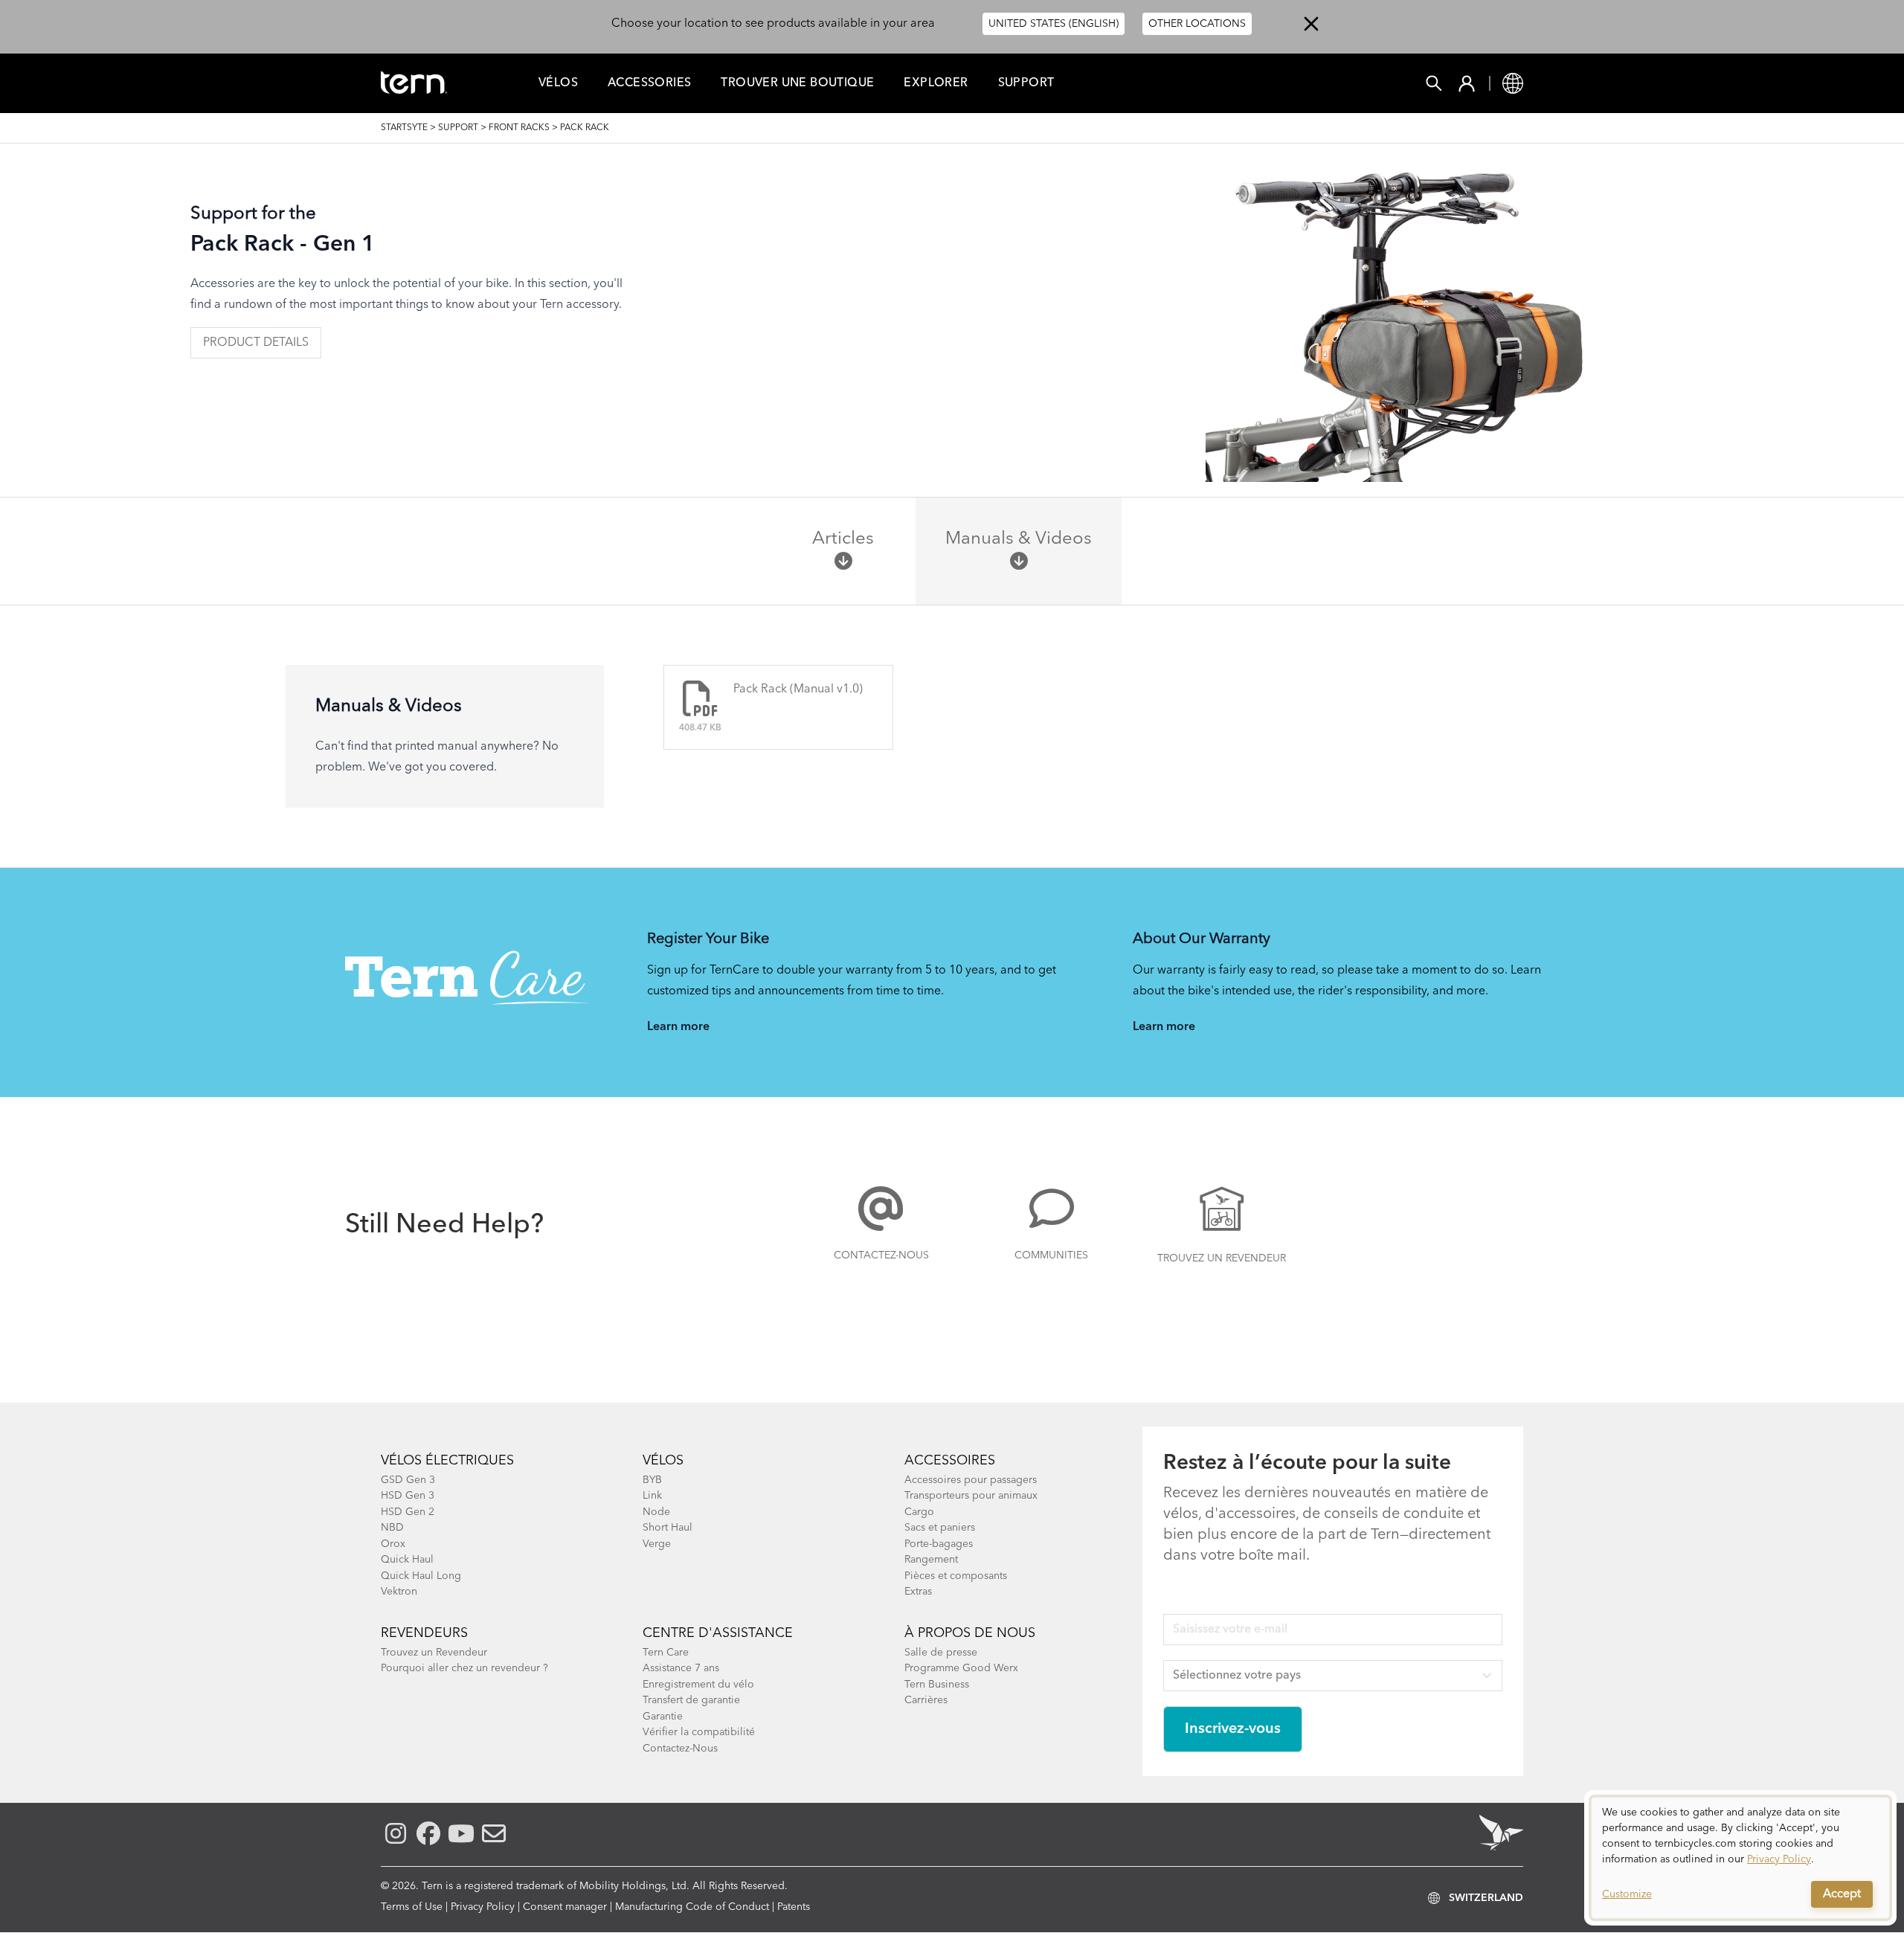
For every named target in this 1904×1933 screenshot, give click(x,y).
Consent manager (565, 1907)
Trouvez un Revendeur (1222, 1258)
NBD (392, 1528)
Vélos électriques (447, 1461)
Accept (1842, 1894)
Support (1026, 83)
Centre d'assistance (718, 1633)
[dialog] (1740, 1858)
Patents (794, 1907)
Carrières (926, 1700)
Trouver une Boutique (797, 83)
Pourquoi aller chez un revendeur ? (464, 1668)
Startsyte (404, 128)
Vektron (399, 1592)
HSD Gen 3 (408, 1496)
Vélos (558, 83)
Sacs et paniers (940, 1528)
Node (656, 1512)
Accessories (649, 83)
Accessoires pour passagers (971, 1480)
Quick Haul (407, 1560)
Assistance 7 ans (681, 1668)
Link (652, 1496)
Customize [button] (1627, 1894)
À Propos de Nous (970, 1633)
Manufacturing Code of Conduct (692, 1907)
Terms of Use (412, 1907)
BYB (652, 1480)
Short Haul (668, 1528)
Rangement (931, 1560)
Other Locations (1197, 24)
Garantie (663, 1717)
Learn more (678, 1027)
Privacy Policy (483, 1907)
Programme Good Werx (961, 1668)
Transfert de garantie (691, 1700)
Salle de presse (941, 1653)
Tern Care (666, 1653)
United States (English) (1054, 24)
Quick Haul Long (421, 1576)
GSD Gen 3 (408, 1480)
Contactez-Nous (881, 1255)
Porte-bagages (939, 1544)
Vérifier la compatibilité (699, 1732)
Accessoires (950, 1461)
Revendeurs (424, 1633)
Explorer (936, 83)
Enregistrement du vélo (698, 1685)
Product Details (256, 343)
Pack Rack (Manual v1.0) (798, 689)
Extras (918, 1592)
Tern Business (937, 1685)
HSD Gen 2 (408, 1512)
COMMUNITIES (1051, 1255)
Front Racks (519, 128)
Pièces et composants (956, 1576)
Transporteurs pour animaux (971, 1496)
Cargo (919, 1512)
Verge (657, 1544)
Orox (393, 1544)
